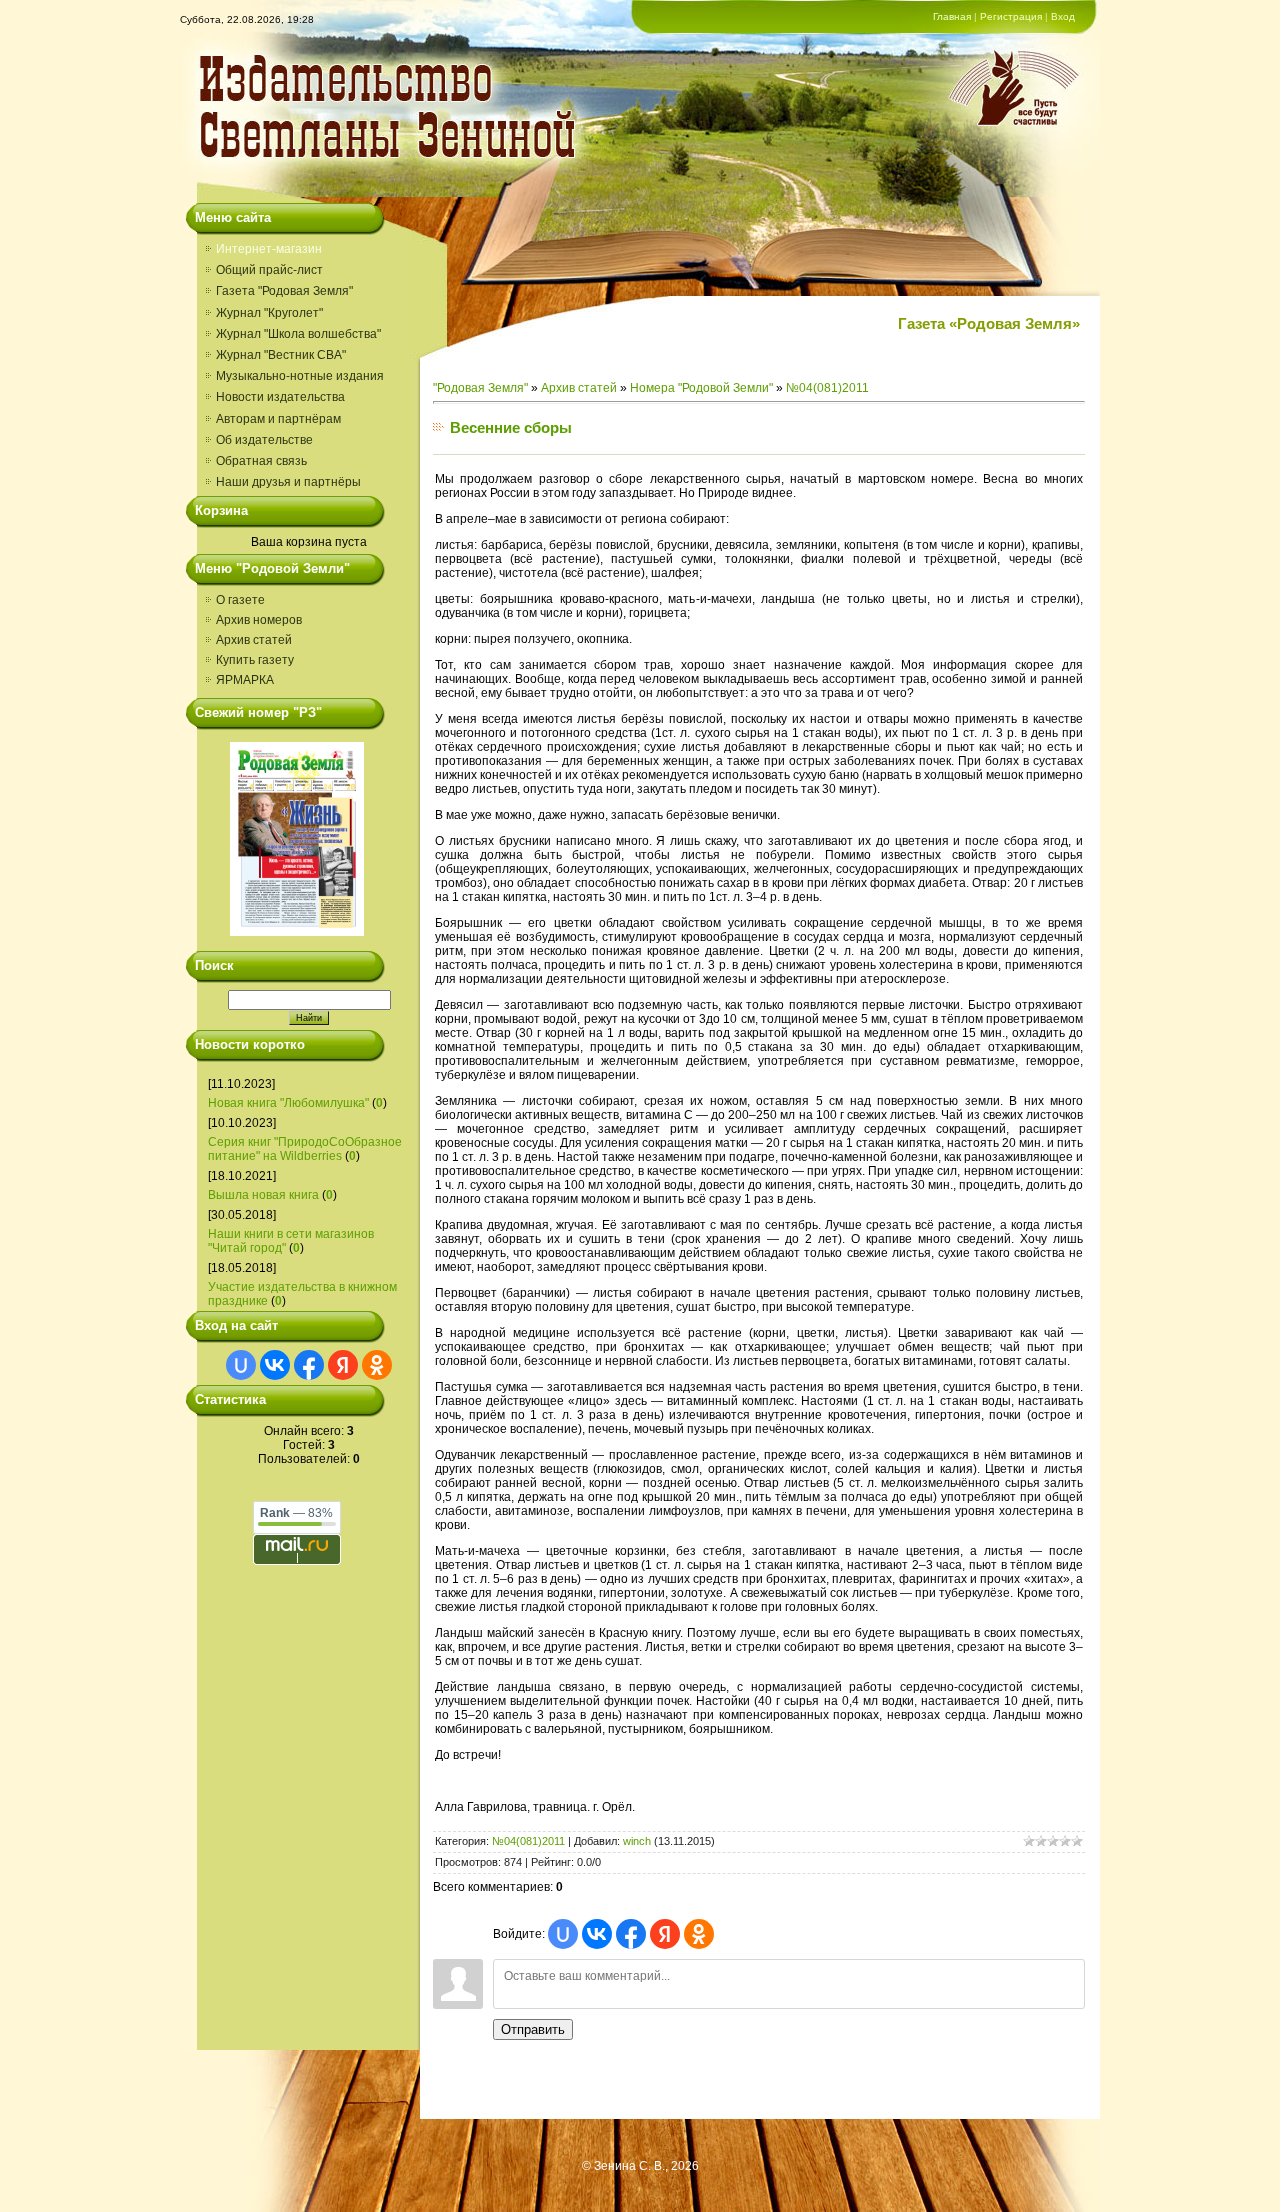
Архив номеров (259, 620)
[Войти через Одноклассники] (377, 1365)
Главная (952, 16)
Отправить (533, 2029)
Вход (1063, 16)
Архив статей (254, 640)
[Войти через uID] (241, 1365)
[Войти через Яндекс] (343, 1365)
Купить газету (255, 660)
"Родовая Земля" (480, 388)
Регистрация (1011, 16)
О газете (240, 600)
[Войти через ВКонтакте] (275, 1365)
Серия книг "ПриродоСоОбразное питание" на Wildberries (305, 1149)
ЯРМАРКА (245, 680)
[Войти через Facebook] (309, 1365)
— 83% (296, 1513)
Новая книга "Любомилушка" (288, 1103)
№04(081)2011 (827, 388)
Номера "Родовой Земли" (701, 388)
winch (637, 1841)
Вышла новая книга (263, 1195)
